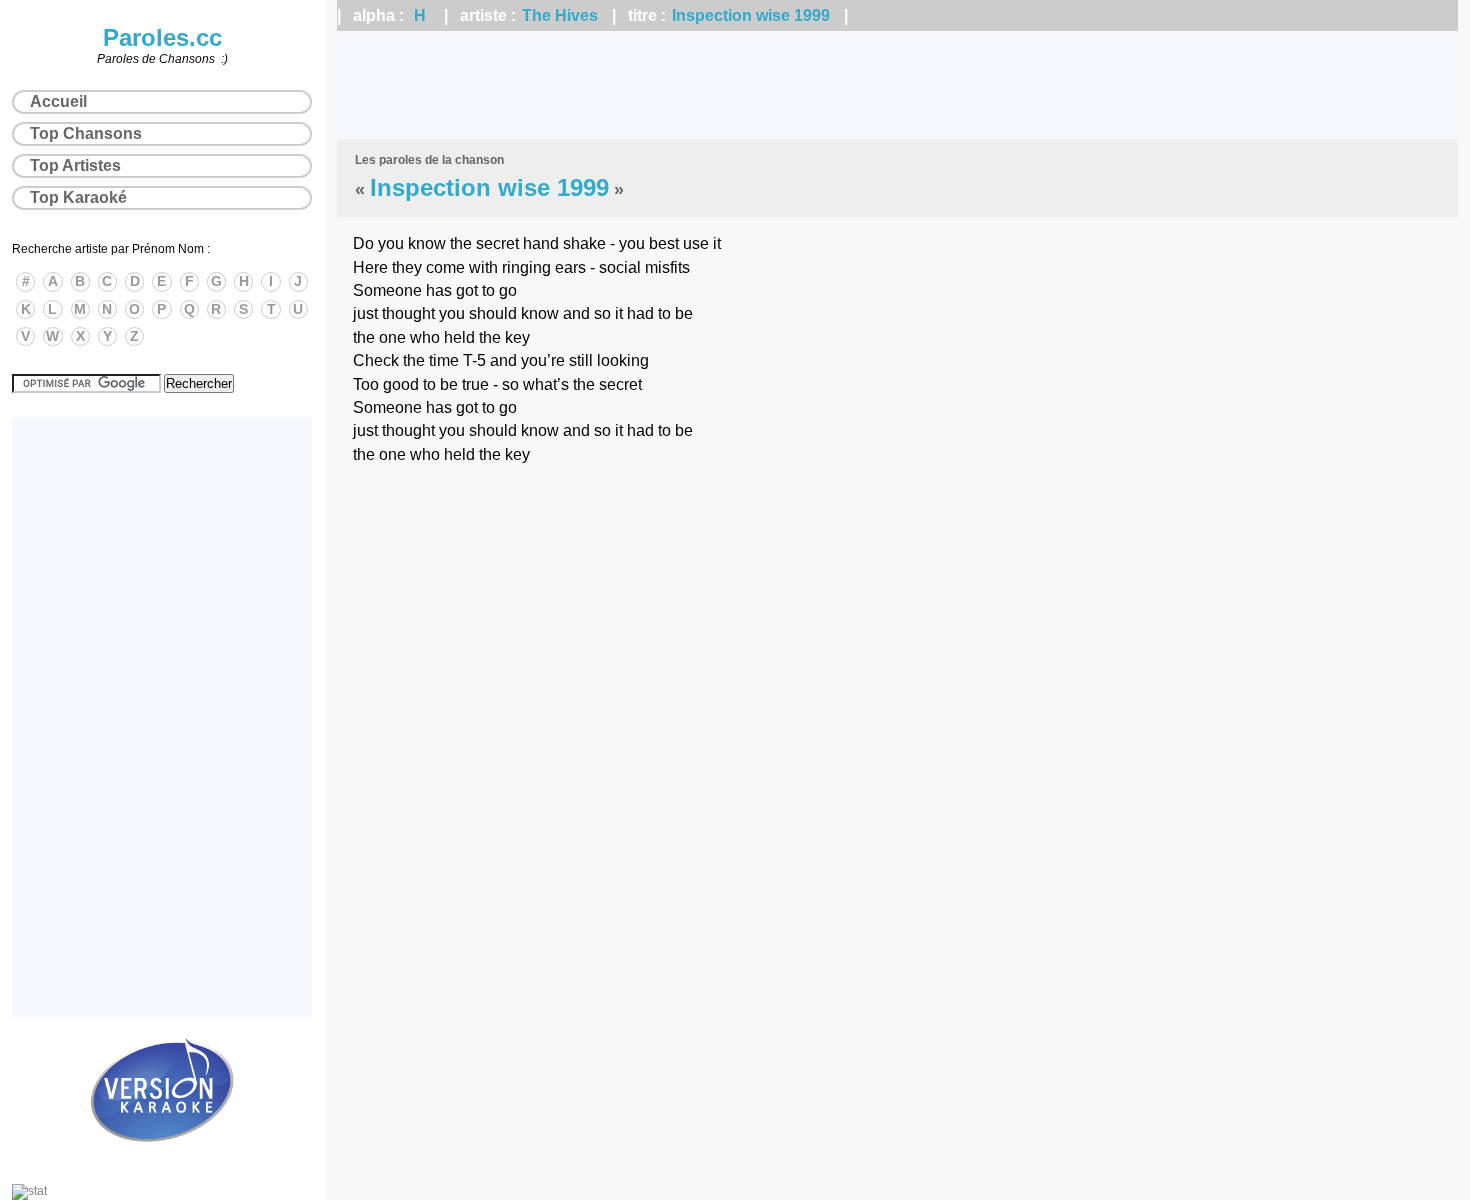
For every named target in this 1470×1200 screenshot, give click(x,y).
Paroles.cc (162, 37)
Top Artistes (75, 165)
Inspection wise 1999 (751, 15)
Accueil (58, 101)
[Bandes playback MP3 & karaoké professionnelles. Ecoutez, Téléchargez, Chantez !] (162, 1163)
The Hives (560, 15)
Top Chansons (86, 133)
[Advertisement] (898, 85)
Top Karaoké (78, 197)
